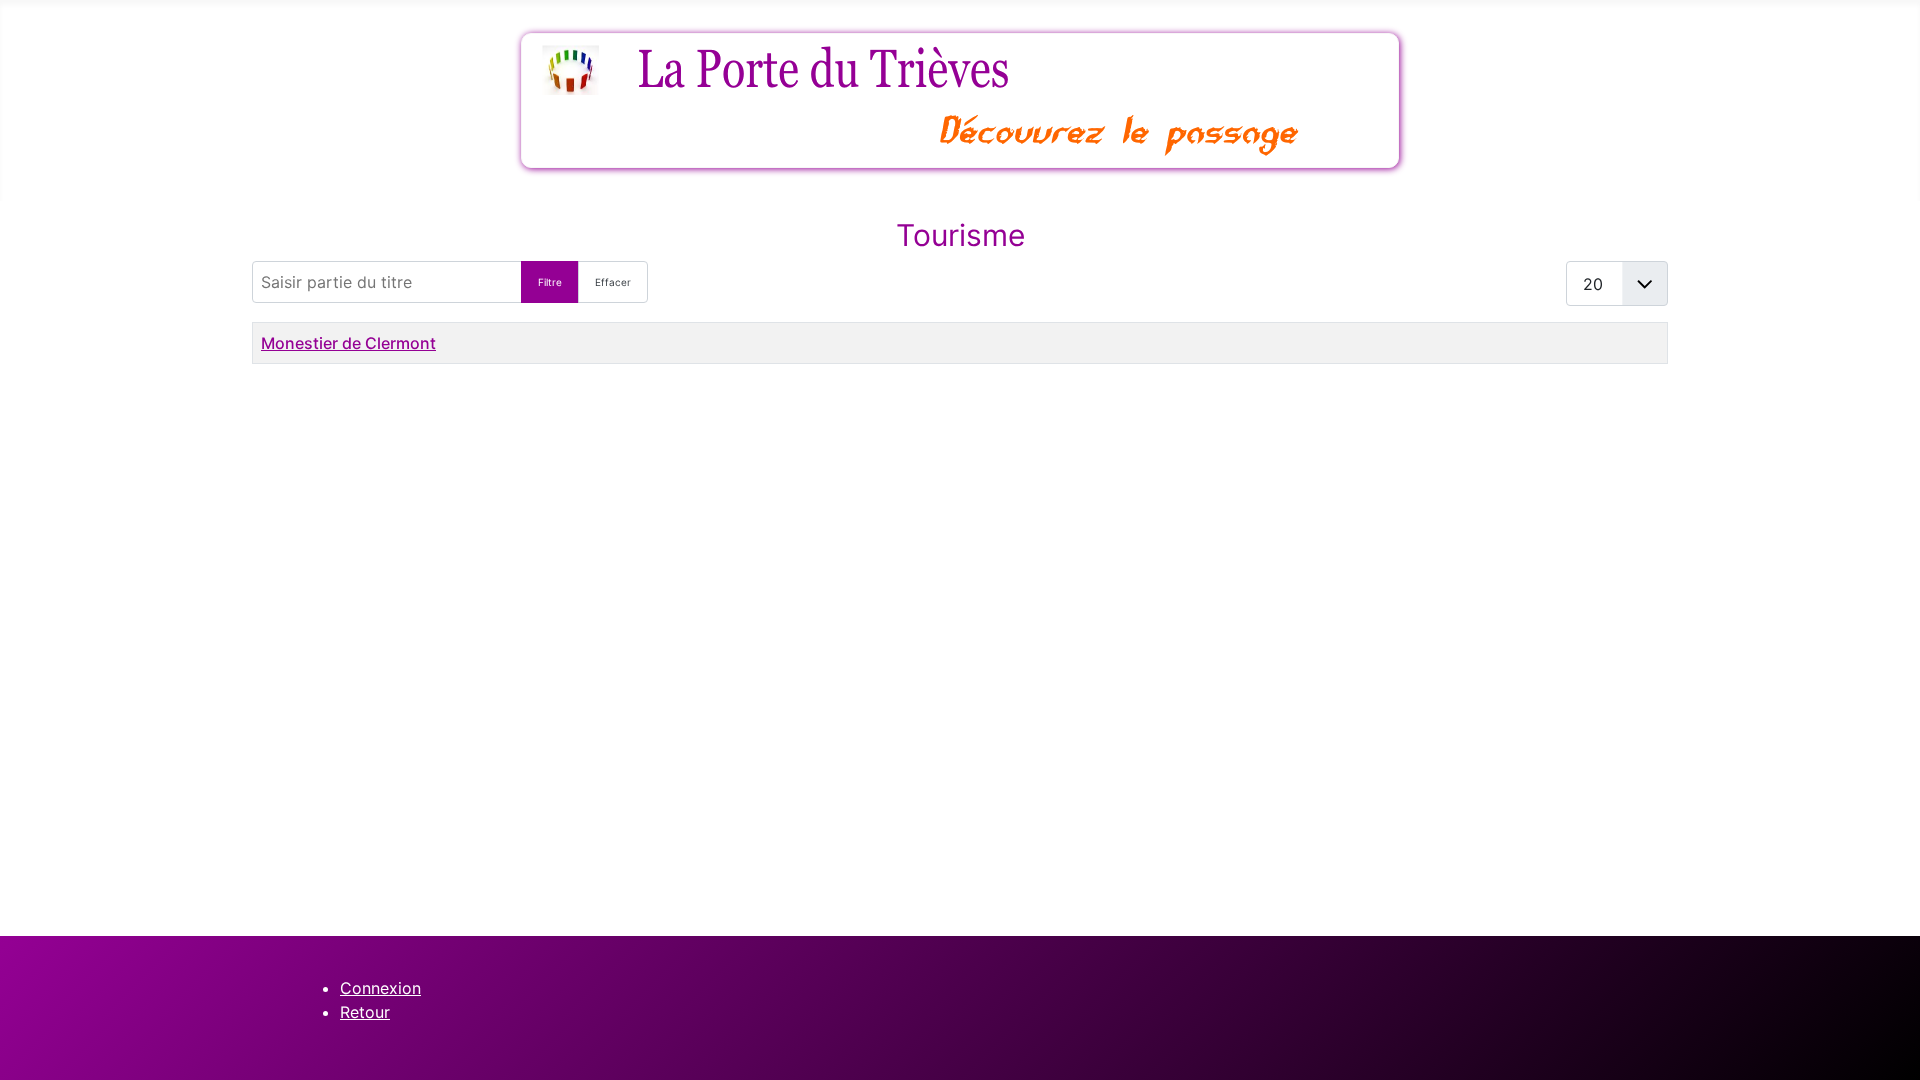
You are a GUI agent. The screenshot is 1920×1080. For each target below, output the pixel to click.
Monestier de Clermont (348, 343)
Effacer (613, 282)
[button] (1875, 1035)
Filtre (550, 282)
